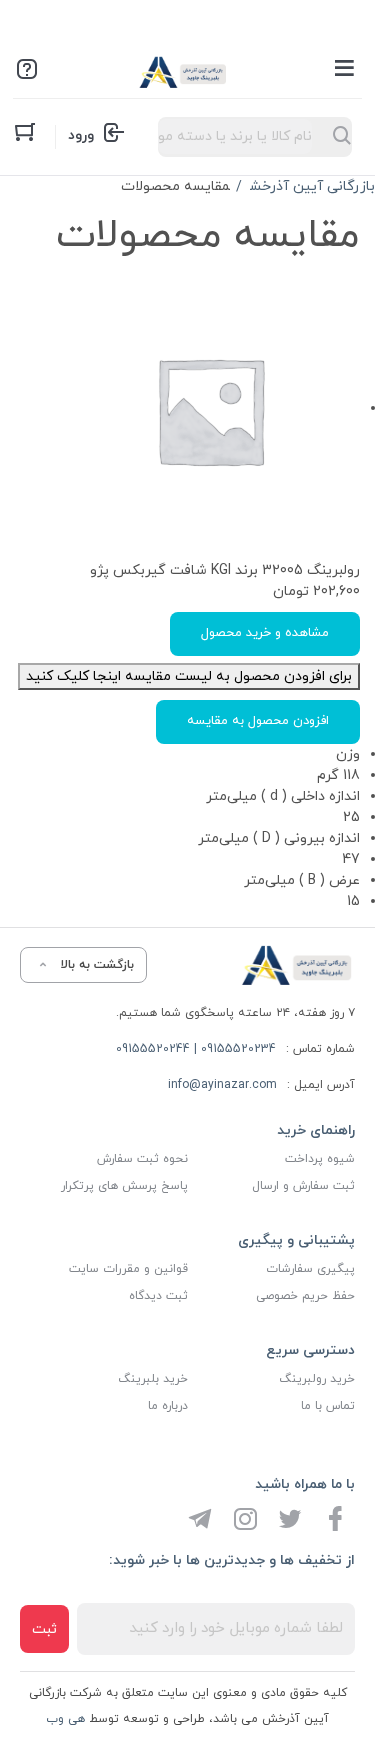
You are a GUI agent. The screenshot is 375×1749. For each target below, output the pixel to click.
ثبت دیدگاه (158, 1296)
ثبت (44, 1629)
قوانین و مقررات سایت (128, 1269)
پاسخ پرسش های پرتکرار (124, 1186)
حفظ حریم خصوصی (305, 1296)
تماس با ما (328, 1406)
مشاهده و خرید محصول (265, 633)
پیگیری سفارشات (310, 1269)
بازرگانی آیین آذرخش (312, 186)
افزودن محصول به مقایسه (258, 721)
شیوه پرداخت (320, 1159)
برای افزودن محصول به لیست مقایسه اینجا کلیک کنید (189, 676)
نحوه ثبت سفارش (142, 1159)
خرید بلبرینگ (153, 1379)
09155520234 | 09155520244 (196, 1049)
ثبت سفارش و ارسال (303, 1186)
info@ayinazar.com (222, 1085)
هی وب (65, 1719)
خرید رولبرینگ (317, 1379)
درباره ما (168, 1406)
